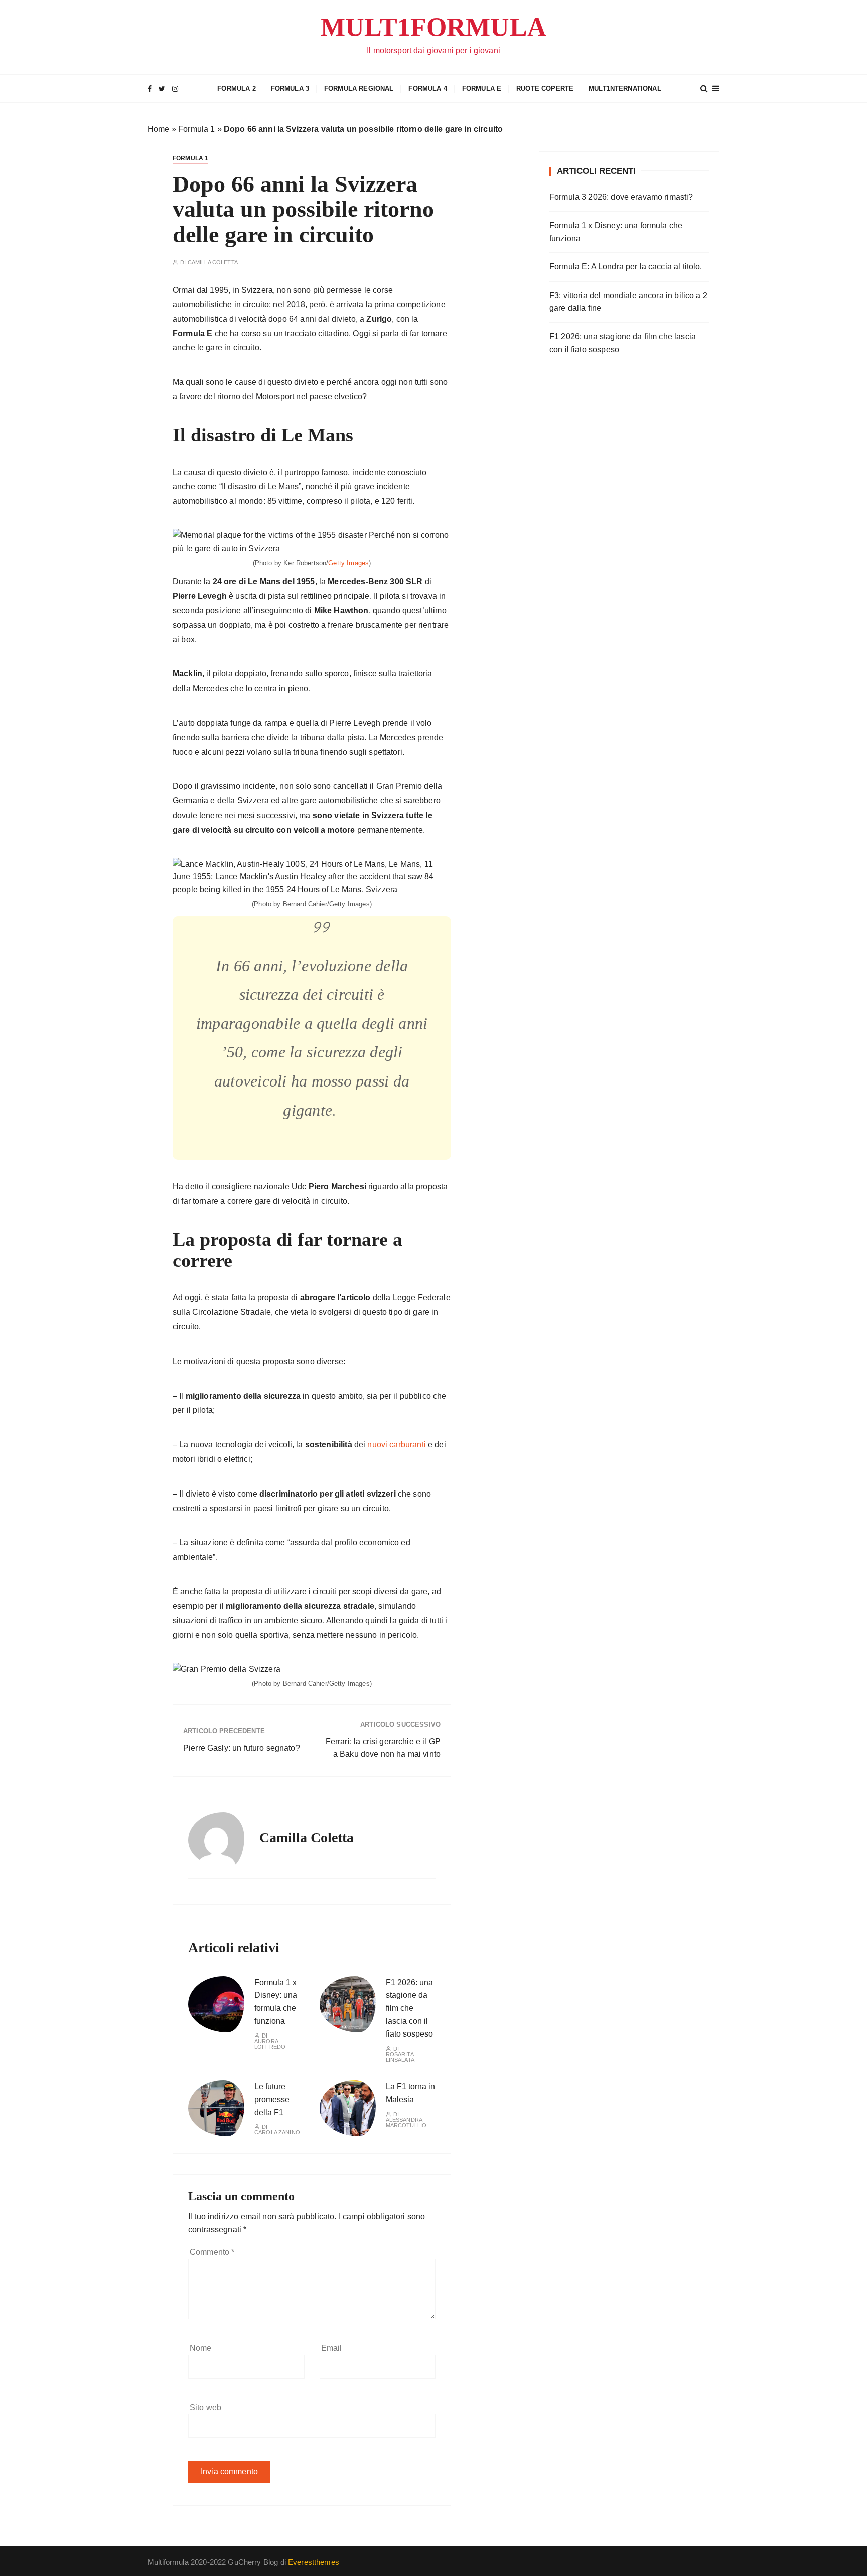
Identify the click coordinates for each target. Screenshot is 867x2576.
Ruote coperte (545, 89)
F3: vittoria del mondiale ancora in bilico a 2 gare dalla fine (628, 302)
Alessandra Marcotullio (406, 2123)
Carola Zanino (277, 2133)
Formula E (482, 89)
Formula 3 (290, 89)
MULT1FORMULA (434, 27)
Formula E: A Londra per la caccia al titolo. (626, 267)
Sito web (205, 2408)
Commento (212, 2252)
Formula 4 (427, 89)
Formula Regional (359, 89)
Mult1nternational (625, 89)
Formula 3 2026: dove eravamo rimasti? (621, 197)
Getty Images (348, 563)
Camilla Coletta (213, 263)
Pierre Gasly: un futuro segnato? (242, 1748)
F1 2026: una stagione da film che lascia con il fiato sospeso (409, 2008)
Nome (201, 2348)
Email (332, 2348)
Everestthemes (314, 2562)
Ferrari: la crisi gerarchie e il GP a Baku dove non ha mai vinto (383, 1748)
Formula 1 (196, 129)
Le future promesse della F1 (272, 2099)
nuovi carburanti (396, 1445)
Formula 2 (236, 89)
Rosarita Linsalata (400, 2057)
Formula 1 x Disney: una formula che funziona (616, 232)
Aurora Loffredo (270, 2044)
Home (159, 129)
